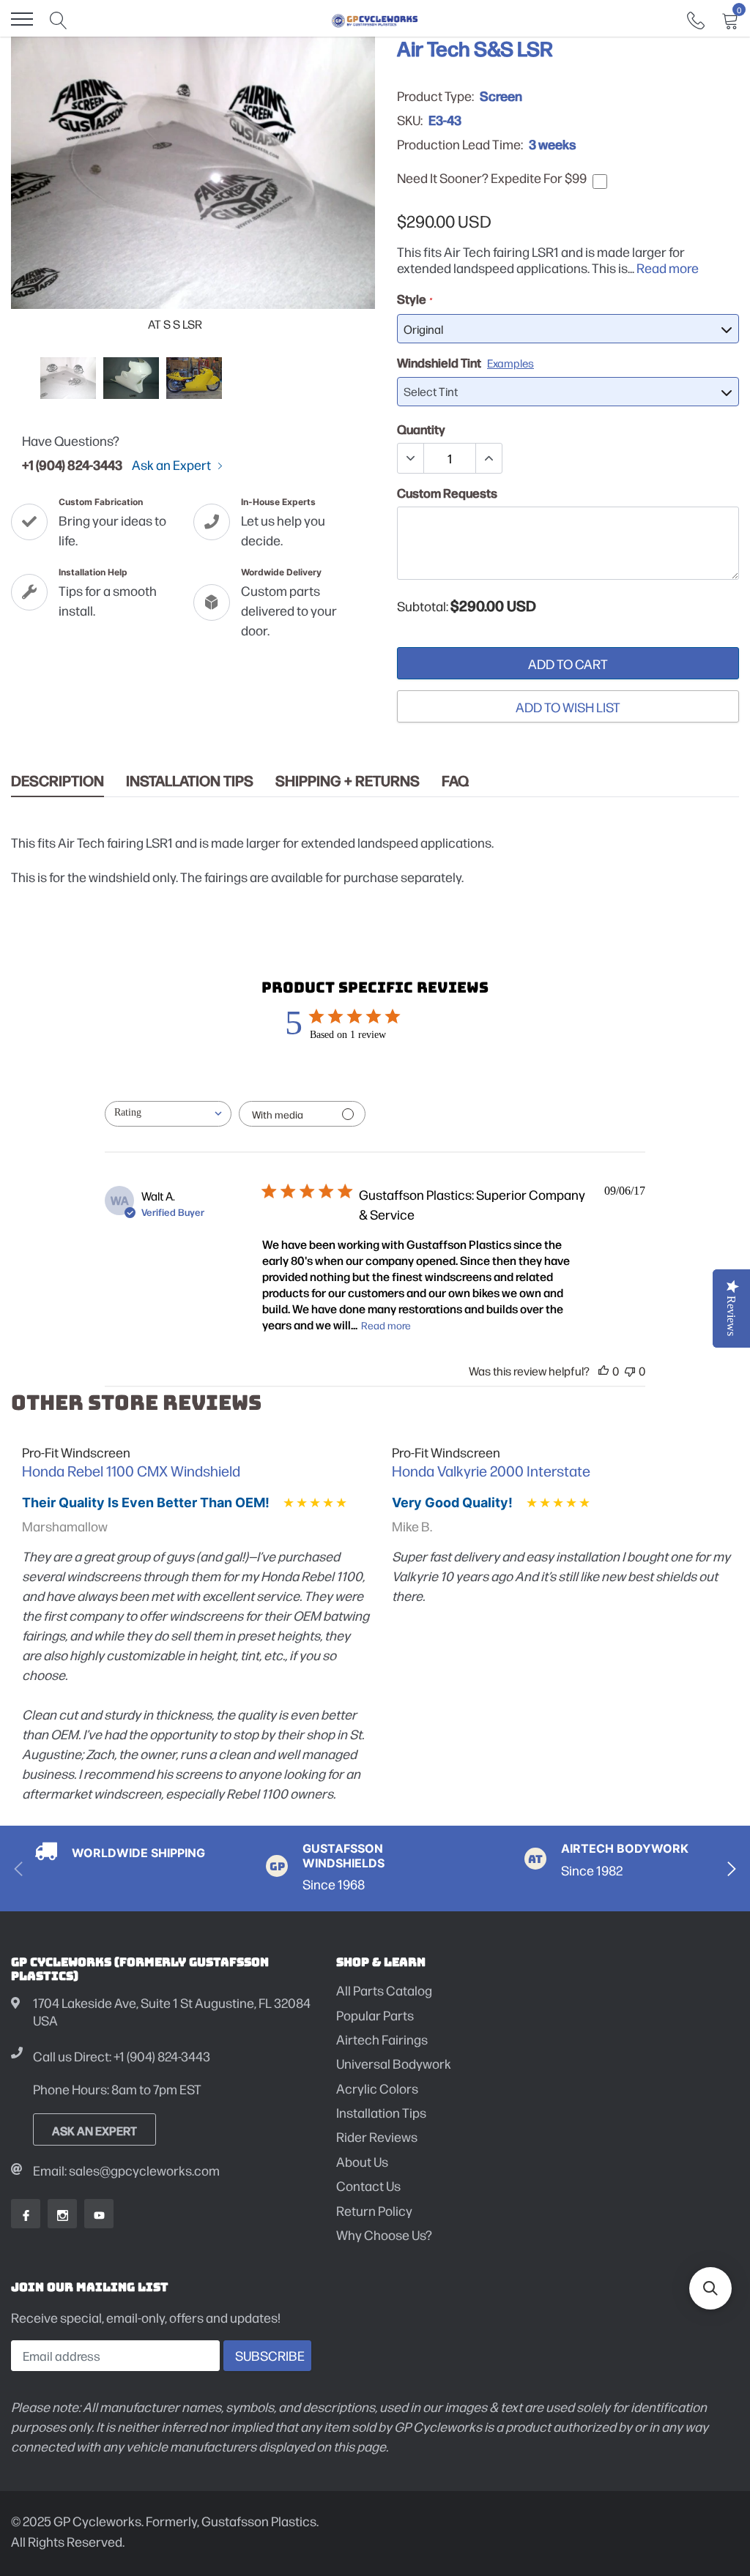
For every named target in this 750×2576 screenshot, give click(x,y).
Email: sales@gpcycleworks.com (126, 2170)
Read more (668, 268)
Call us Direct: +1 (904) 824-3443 (122, 2056)
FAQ (455, 781)
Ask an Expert (172, 465)
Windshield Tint (465, 362)
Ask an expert (94, 2130)
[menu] (22, 19)
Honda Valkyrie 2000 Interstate (491, 1471)
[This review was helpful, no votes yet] (604, 1371)
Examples (510, 363)
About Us (362, 2161)
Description (57, 781)
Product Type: (435, 96)
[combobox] (168, 1114)
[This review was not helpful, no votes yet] (630, 1371)
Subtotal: (423, 606)
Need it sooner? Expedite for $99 (492, 178)
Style (414, 299)
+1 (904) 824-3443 (72, 464)
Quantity (421, 429)
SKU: (410, 120)
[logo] (375, 19)
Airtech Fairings (382, 2039)
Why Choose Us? (384, 2235)
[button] (710, 2288)
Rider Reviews (377, 2136)
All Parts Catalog (384, 1990)
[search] (59, 19)
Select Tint (431, 391)
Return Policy (374, 2210)
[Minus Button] (411, 458)
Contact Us (368, 2185)
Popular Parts (375, 2015)
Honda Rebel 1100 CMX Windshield (131, 1471)
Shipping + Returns (348, 781)
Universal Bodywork (394, 2063)
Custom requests (447, 493)
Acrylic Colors (377, 2088)
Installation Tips (190, 781)
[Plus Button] (489, 458)
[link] (696, 19)
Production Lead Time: (460, 144)
